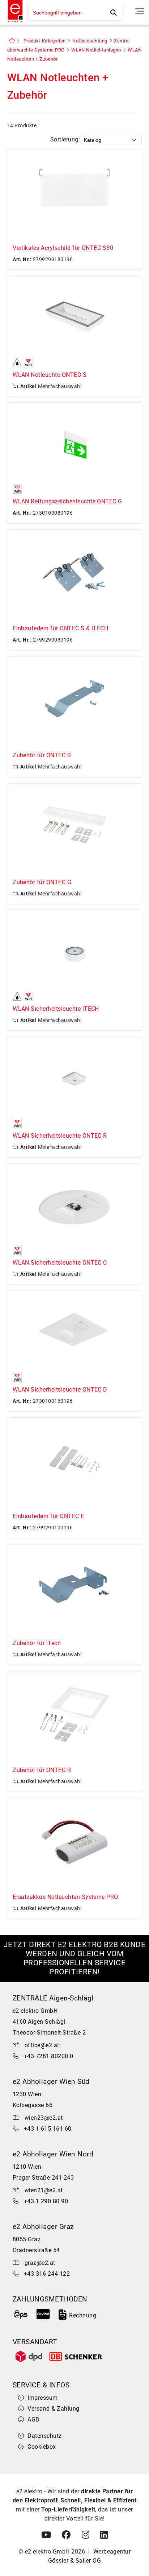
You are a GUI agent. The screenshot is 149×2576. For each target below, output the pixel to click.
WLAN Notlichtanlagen (96, 50)
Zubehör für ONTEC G (42, 882)
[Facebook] (66, 2535)
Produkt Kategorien (45, 41)
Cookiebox (42, 2447)
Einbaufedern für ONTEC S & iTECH (60, 628)
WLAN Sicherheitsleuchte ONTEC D (60, 1390)
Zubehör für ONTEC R (42, 1770)
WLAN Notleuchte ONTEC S (50, 375)
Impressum (42, 2398)
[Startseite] (13, 23)
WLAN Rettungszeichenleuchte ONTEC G (67, 501)
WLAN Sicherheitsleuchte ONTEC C (60, 1263)
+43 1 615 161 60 (48, 2129)
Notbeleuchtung (90, 41)
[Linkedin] (104, 2535)
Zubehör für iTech (37, 1643)
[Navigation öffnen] (140, 11)
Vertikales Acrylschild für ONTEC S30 (63, 248)
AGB (33, 2420)
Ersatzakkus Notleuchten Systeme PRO (65, 1897)
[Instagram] (86, 2535)
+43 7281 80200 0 (49, 2056)
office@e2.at (42, 2045)
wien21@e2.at (44, 2190)
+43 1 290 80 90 (46, 2201)
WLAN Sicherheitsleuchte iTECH (56, 1009)
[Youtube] (46, 2535)
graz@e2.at (40, 2263)
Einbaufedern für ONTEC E (48, 1516)
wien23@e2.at (44, 2118)
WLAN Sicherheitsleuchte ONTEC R (60, 1136)
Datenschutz (44, 2436)
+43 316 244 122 (47, 2274)
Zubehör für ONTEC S (42, 755)
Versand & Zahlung (53, 2409)
